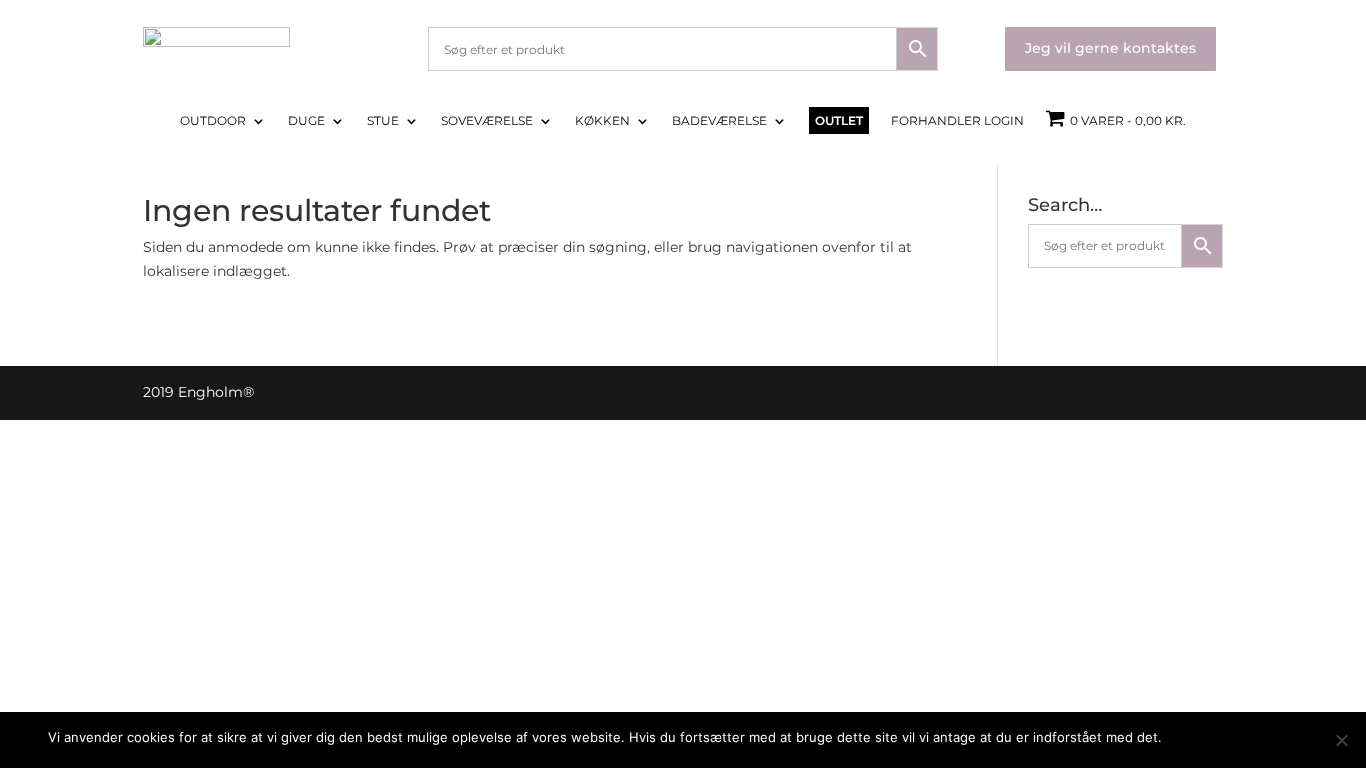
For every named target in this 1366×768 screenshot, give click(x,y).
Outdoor (213, 121)
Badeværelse (719, 121)
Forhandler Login (957, 121)
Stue (383, 121)
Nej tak (1297, 737)
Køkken (602, 121)
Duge (306, 121)
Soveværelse (487, 121)
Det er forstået (1218, 737)
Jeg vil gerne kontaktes (1110, 48)
